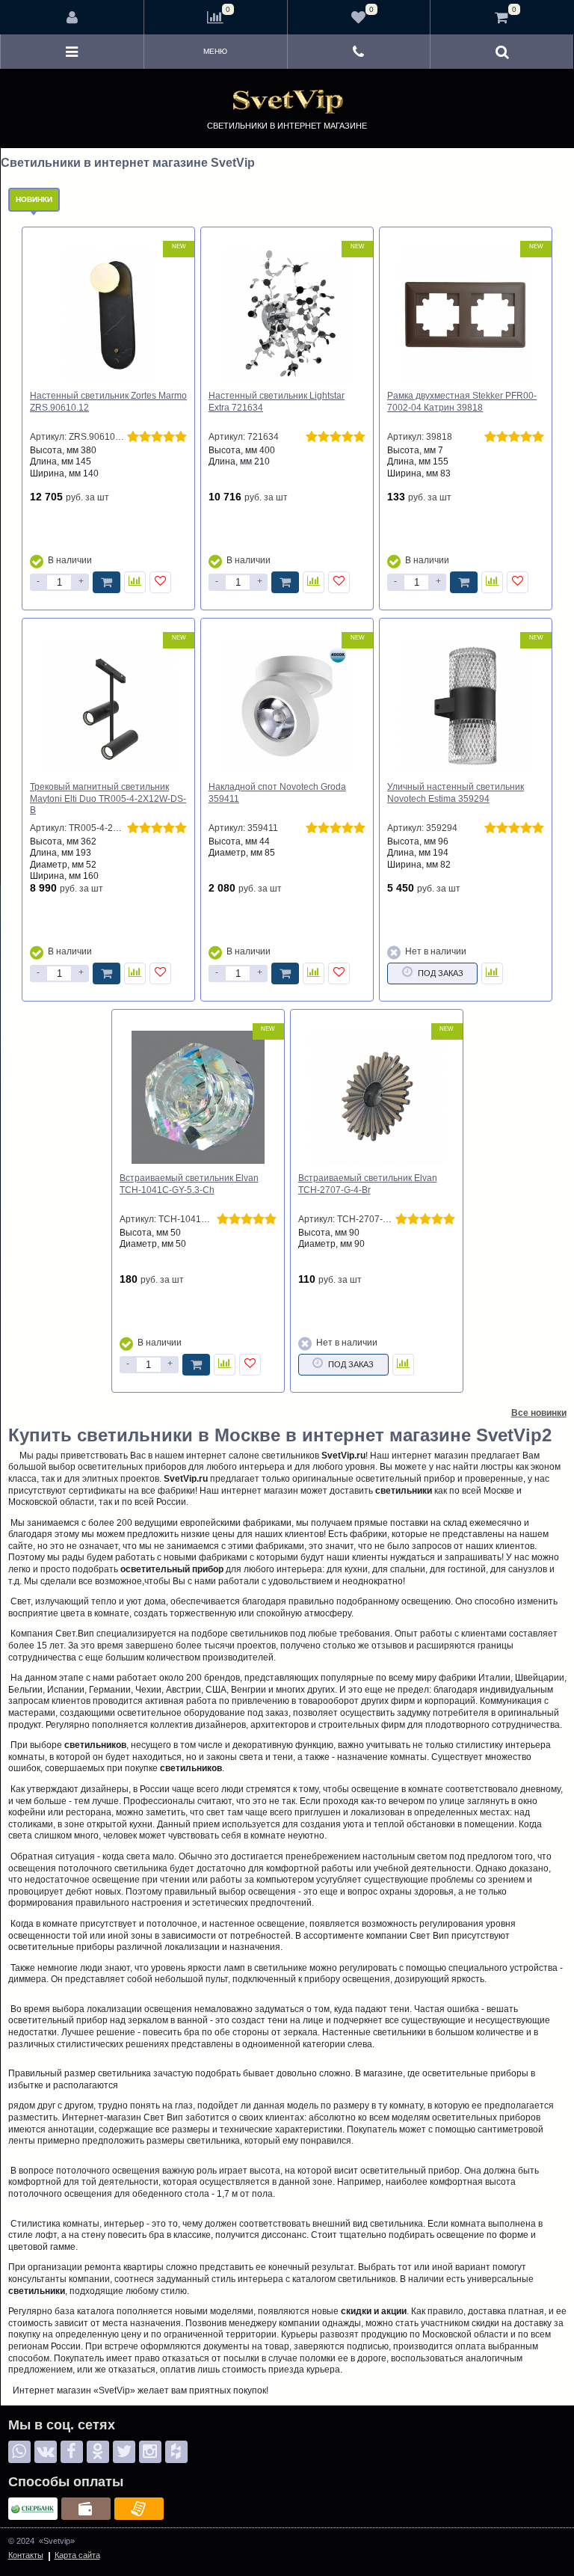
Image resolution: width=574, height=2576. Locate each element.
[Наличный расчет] (86, 2509)
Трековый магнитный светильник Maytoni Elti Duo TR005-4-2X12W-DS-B (108, 798)
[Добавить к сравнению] (135, 582)
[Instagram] (150, 2452)
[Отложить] (160, 582)
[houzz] (176, 2452)
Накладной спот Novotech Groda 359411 (277, 793)
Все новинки (539, 1413)
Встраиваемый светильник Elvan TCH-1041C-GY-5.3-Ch (189, 1184)
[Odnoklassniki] (98, 2452)
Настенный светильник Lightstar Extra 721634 (277, 402)
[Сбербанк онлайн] (33, 2509)
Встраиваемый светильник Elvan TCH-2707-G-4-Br (368, 1184)
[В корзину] (107, 582)
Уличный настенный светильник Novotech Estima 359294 (456, 793)
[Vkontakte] (46, 2452)
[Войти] (72, 17)
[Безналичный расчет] (139, 2509)
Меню (215, 51)
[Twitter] (124, 2452)
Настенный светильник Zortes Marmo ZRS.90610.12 (108, 402)
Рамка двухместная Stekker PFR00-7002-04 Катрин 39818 (462, 402)
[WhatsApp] (19, 2452)
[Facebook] (72, 2452)
